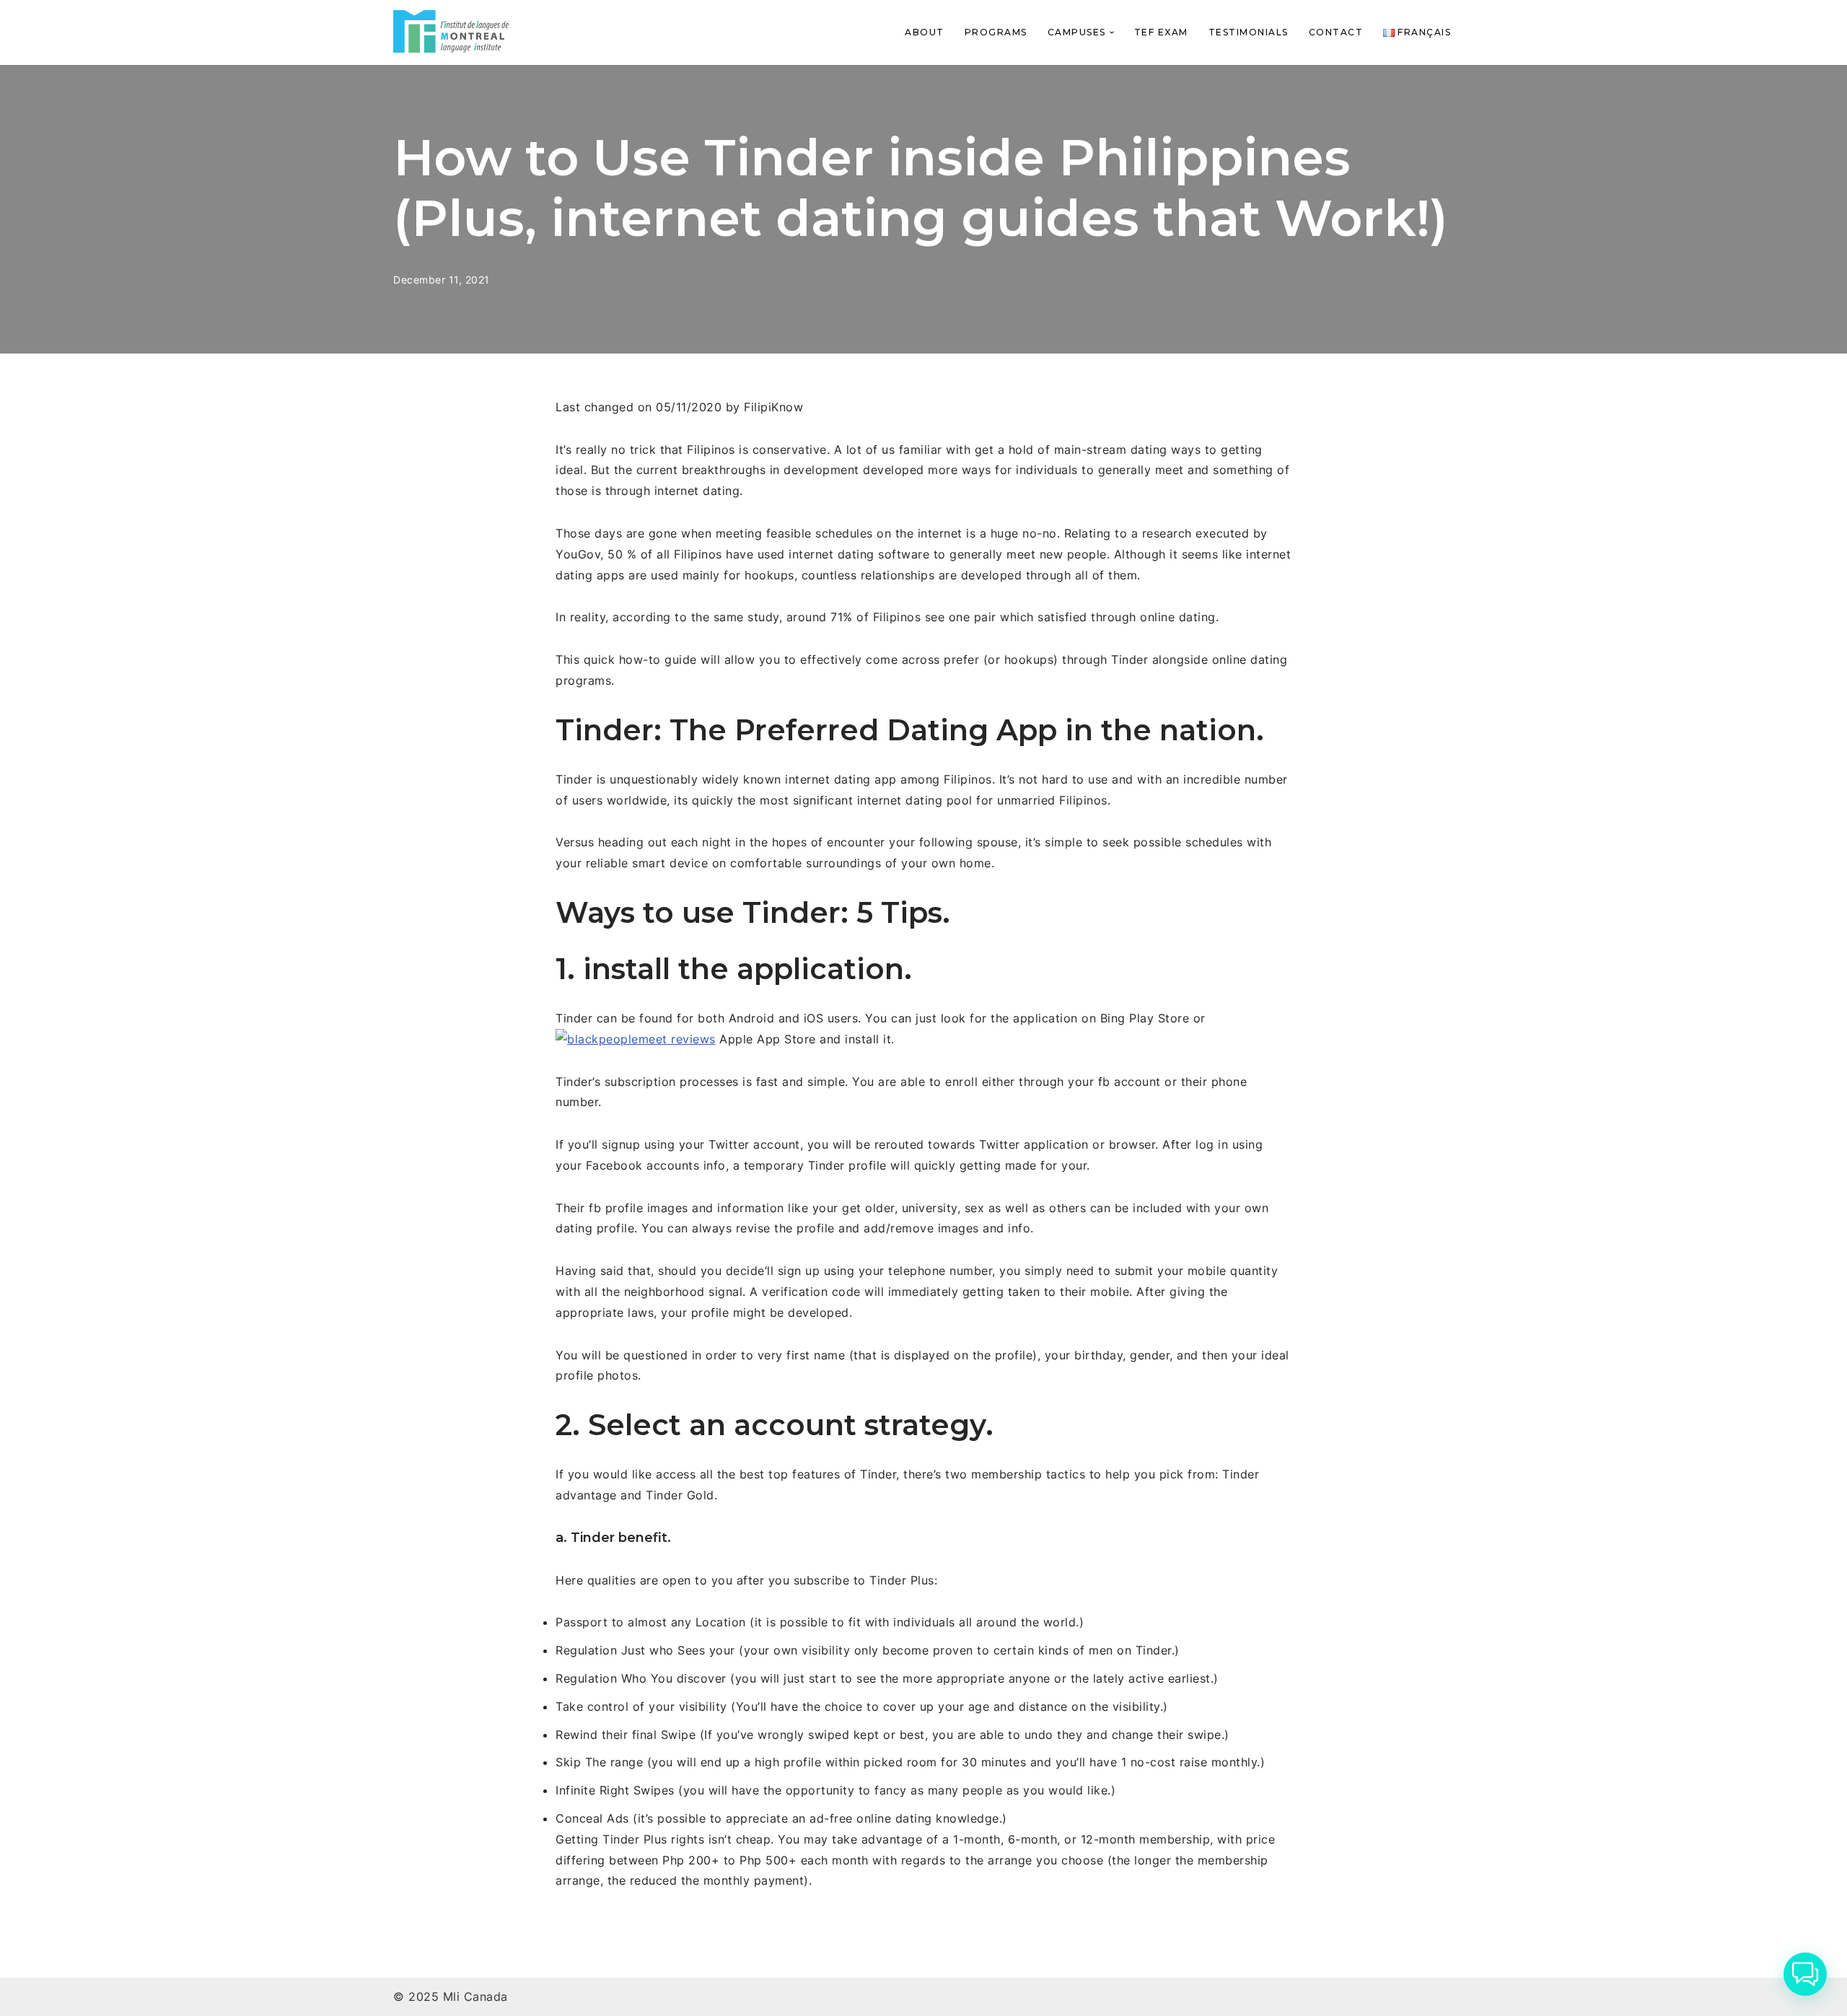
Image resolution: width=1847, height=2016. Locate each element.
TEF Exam (1161, 32)
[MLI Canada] (451, 31)
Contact (1336, 32)
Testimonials (1249, 32)
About (925, 32)
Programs (996, 32)
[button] (1112, 32)
